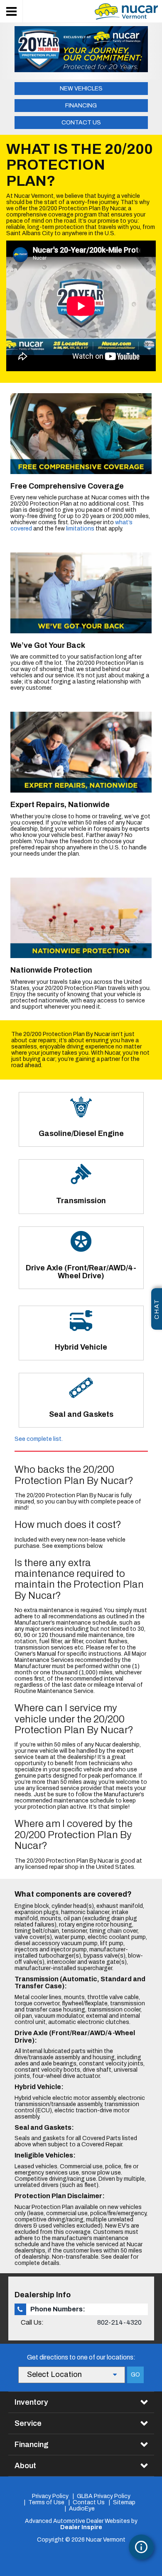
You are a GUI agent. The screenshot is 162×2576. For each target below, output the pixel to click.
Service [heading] (28, 2423)
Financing (81, 106)
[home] (126, 11)
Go (135, 2375)
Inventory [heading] (31, 2402)
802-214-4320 (119, 2322)
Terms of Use (46, 2502)
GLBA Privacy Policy (104, 2496)
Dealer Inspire (81, 2527)
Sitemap (124, 2502)
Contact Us (81, 123)
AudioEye (82, 2509)
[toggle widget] (141, 2547)
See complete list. (39, 1439)
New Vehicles (81, 89)
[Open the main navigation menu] (11, 11)
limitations (80, 529)
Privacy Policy (50, 2496)
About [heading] (25, 2466)
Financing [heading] (32, 2445)
